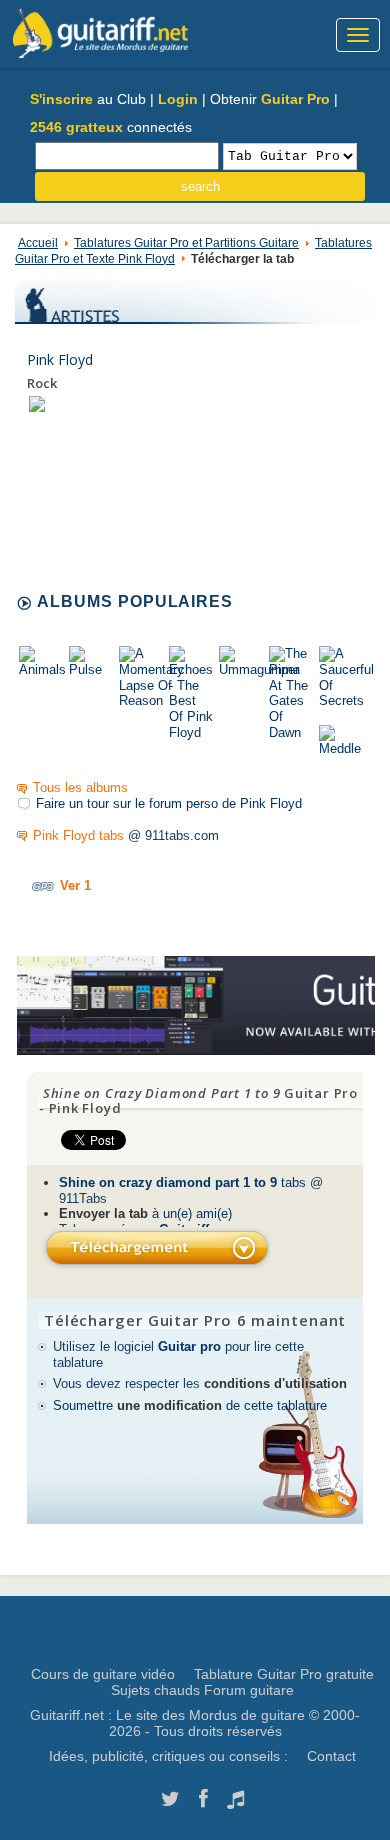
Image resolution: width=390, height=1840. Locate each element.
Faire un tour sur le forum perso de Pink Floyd (169, 803)
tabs (182, 1182)
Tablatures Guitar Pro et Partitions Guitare (186, 243)
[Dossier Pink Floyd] (37, 403)
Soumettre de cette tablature (190, 1405)
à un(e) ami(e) (145, 1213)
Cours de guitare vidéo (103, 1674)
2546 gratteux (76, 127)
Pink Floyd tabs (78, 835)
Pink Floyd (60, 359)
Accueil (38, 243)
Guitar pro (189, 1346)
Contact (331, 1756)
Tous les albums (80, 787)
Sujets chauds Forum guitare (202, 1690)
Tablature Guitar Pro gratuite (284, 1674)
